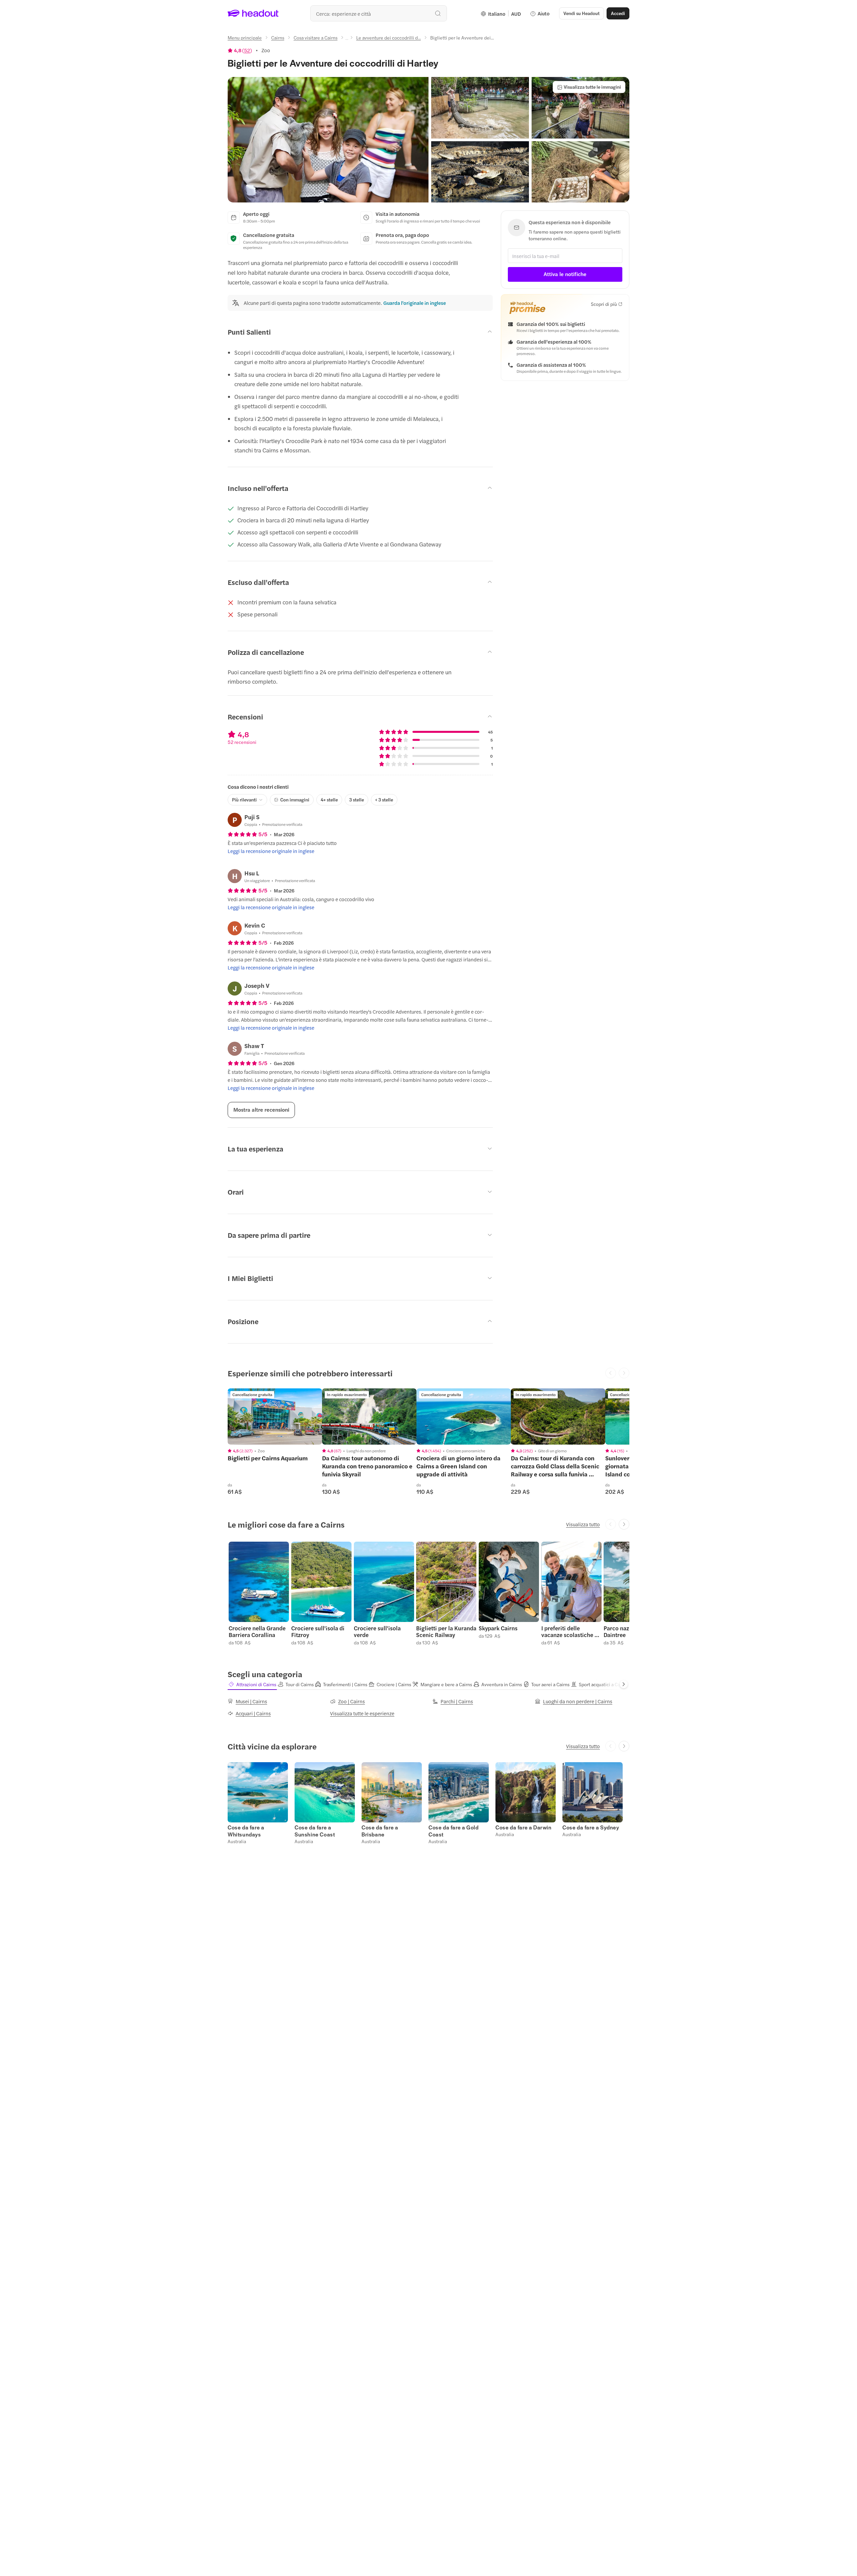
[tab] (252, 1684)
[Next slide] (624, 1524)
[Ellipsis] (347, 39)
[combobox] (379, 13)
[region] (275, 1416)
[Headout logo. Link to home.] (253, 13)
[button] (328, 140)
